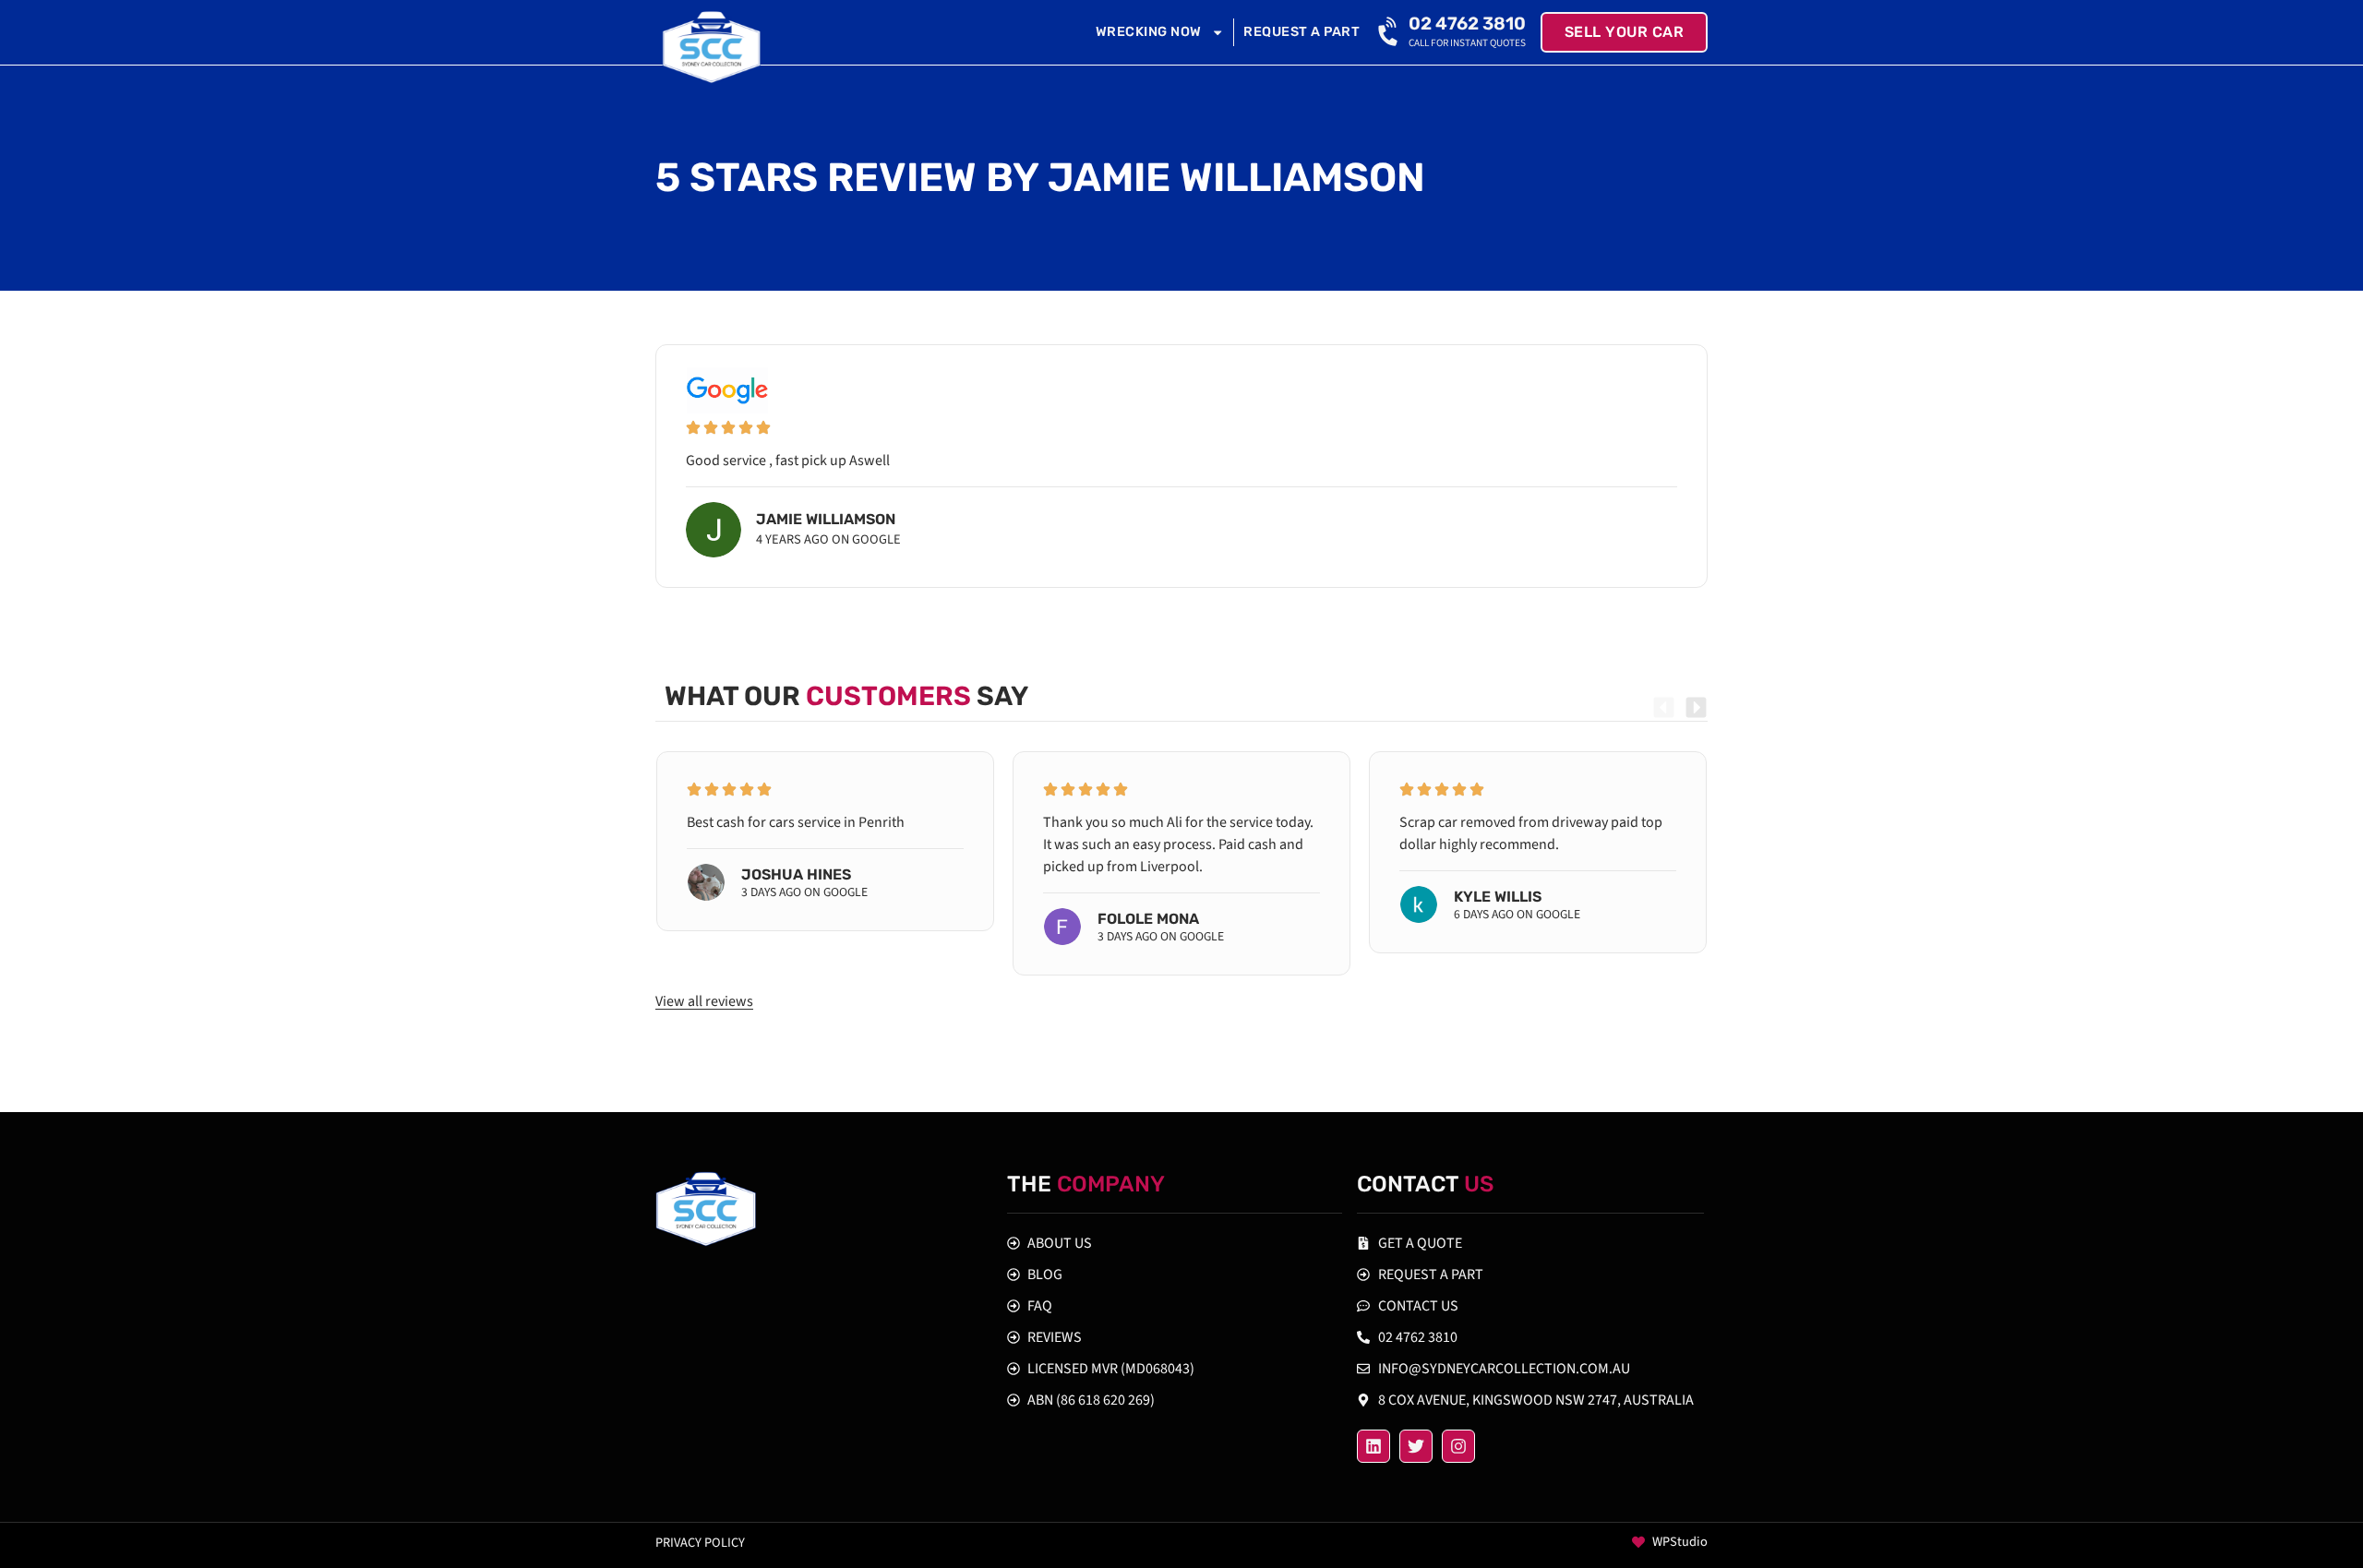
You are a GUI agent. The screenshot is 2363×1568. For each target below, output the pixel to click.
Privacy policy (700, 1543)
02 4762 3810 (1467, 24)
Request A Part (1301, 32)
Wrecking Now (1149, 32)
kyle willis (1498, 897)
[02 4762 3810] (1390, 32)
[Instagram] (1458, 1446)
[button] (1664, 707)
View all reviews (704, 1001)
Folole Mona (1148, 919)
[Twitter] (1416, 1446)
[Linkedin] (1373, 1446)
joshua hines (796, 874)
